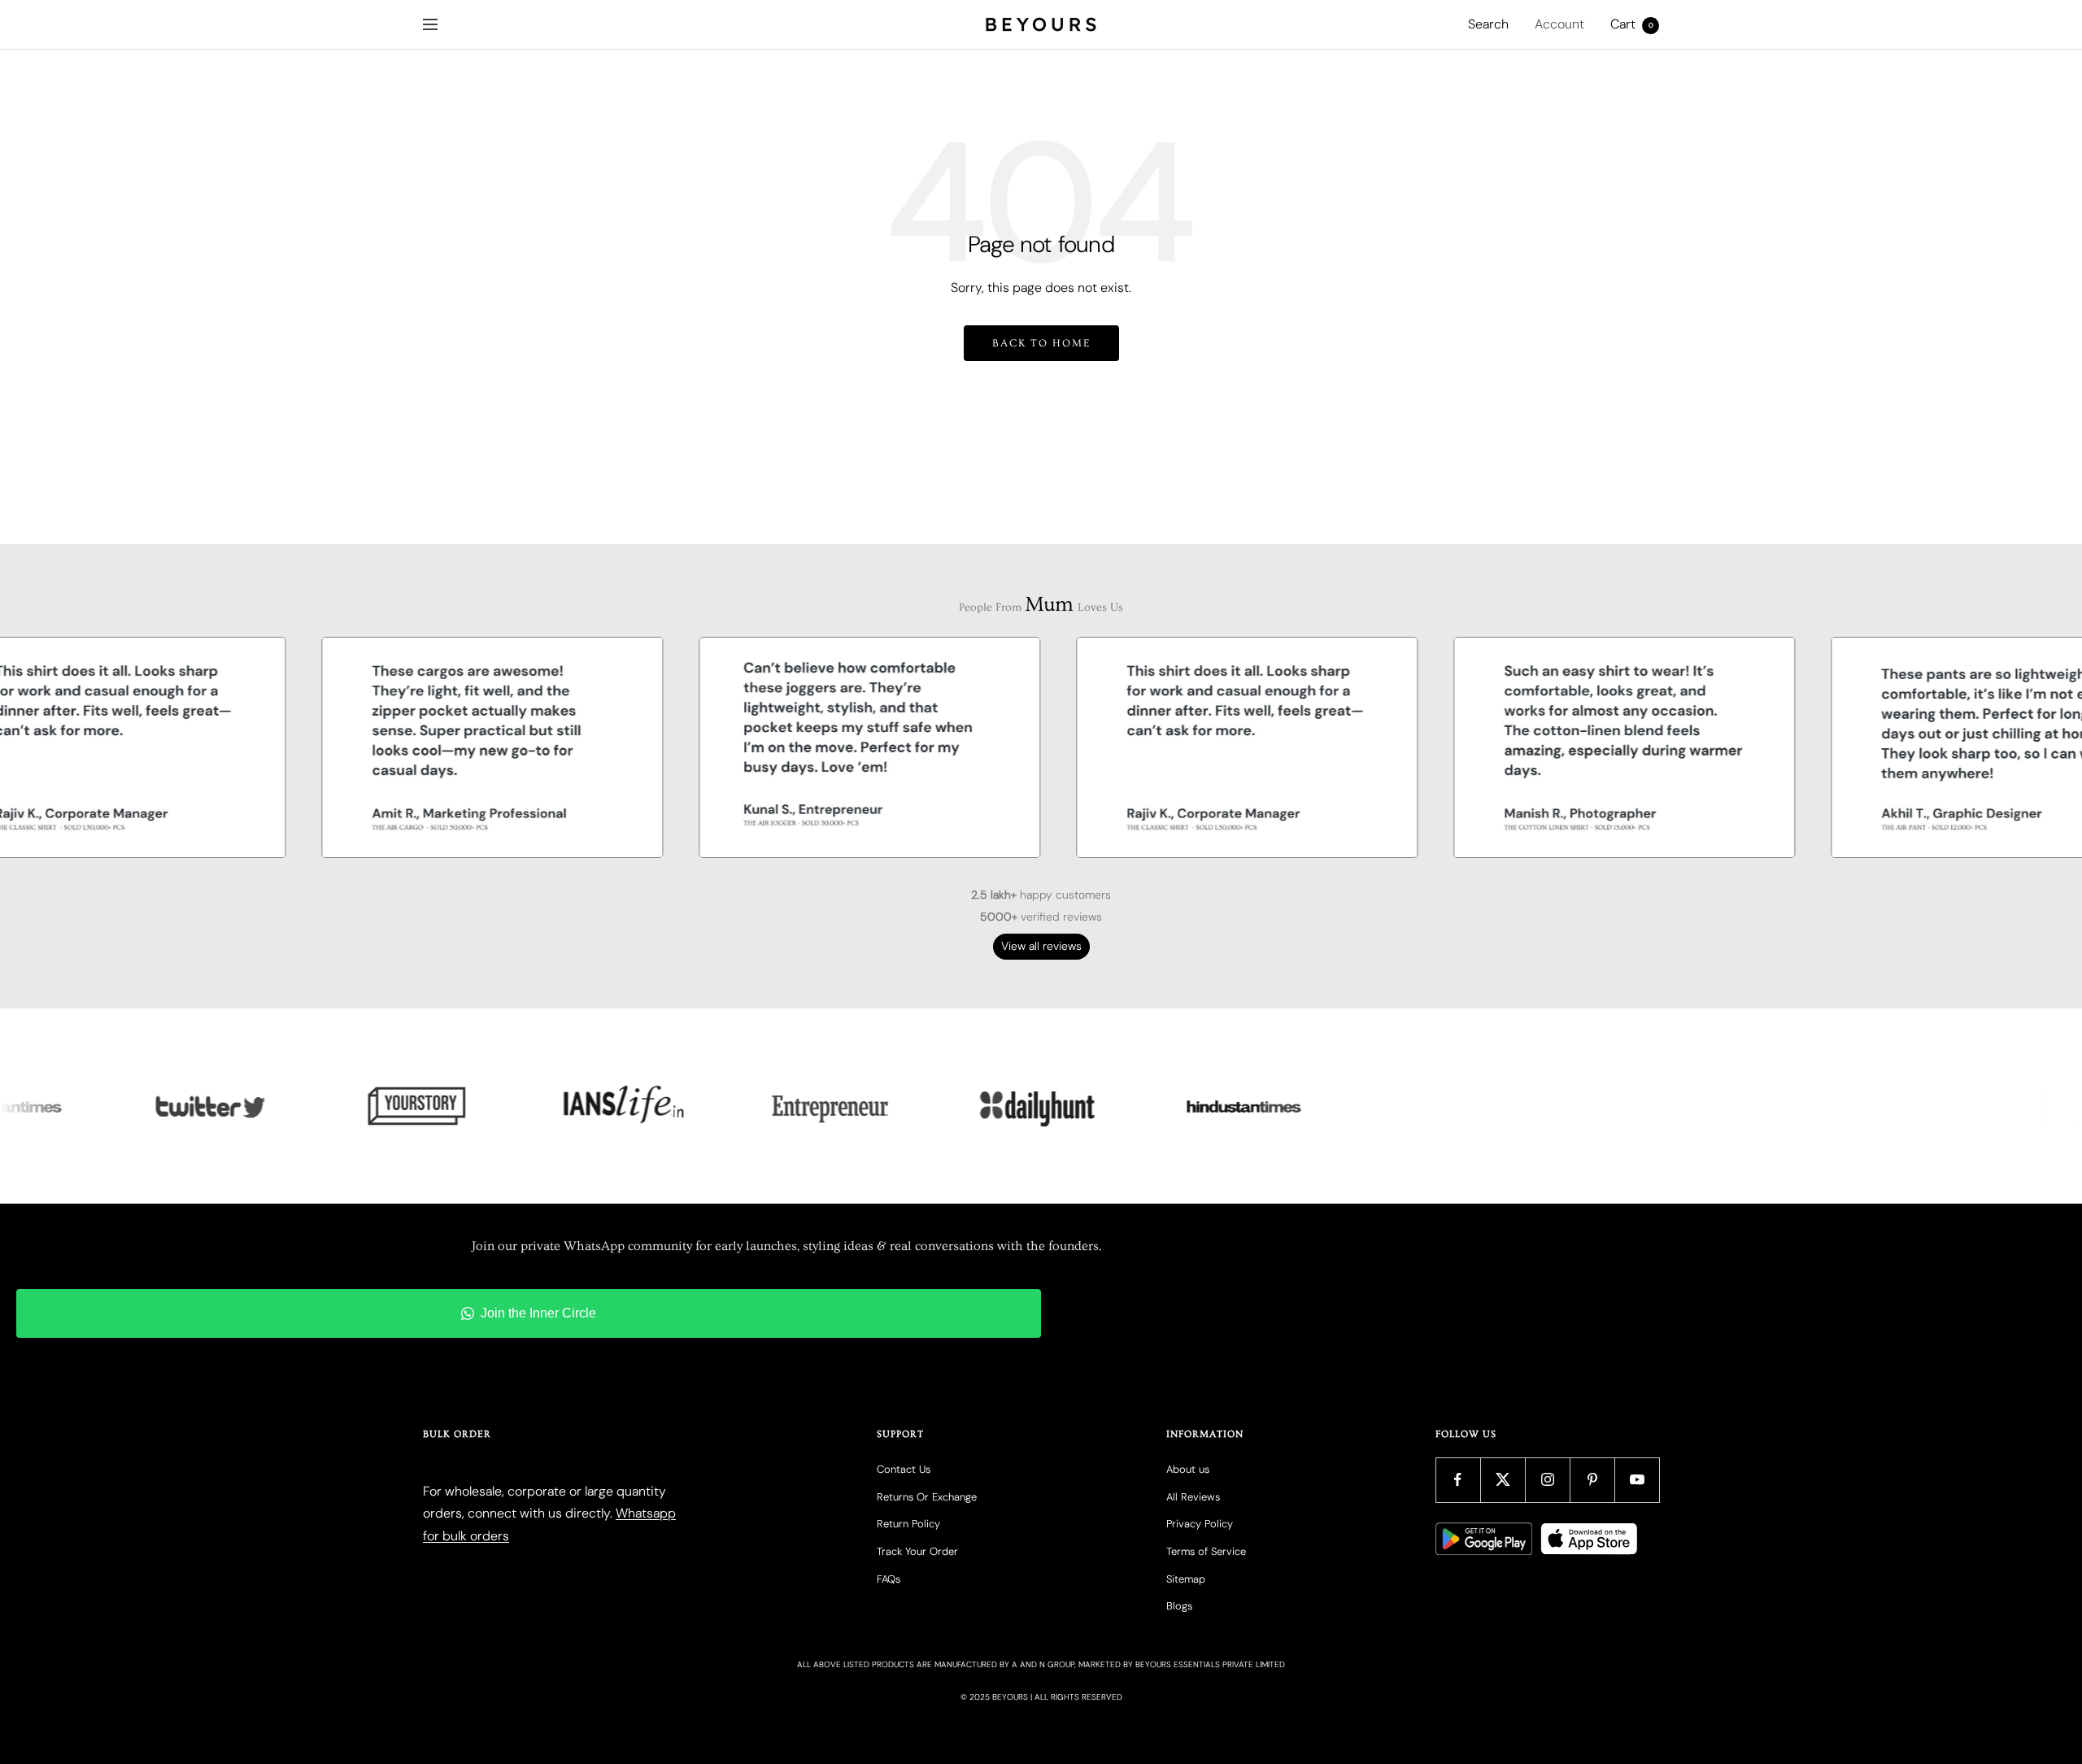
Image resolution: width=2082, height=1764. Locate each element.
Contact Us (904, 1469)
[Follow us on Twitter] (1503, 1480)
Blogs (1179, 1606)
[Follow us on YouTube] (1637, 1480)
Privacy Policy (1200, 1524)
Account (1559, 24)
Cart (1632, 24)
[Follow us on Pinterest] (1592, 1480)
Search (1488, 24)
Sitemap (1186, 1579)
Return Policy (908, 1524)
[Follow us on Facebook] (1458, 1480)
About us (1188, 1469)
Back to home (1041, 343)
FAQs (889, 1579)
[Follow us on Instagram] (1547, 1480)
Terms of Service (1206, 1551)
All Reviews (1193, 1497)
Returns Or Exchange (927, 1497)
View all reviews (1041, 946)
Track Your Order (917, 1551)
